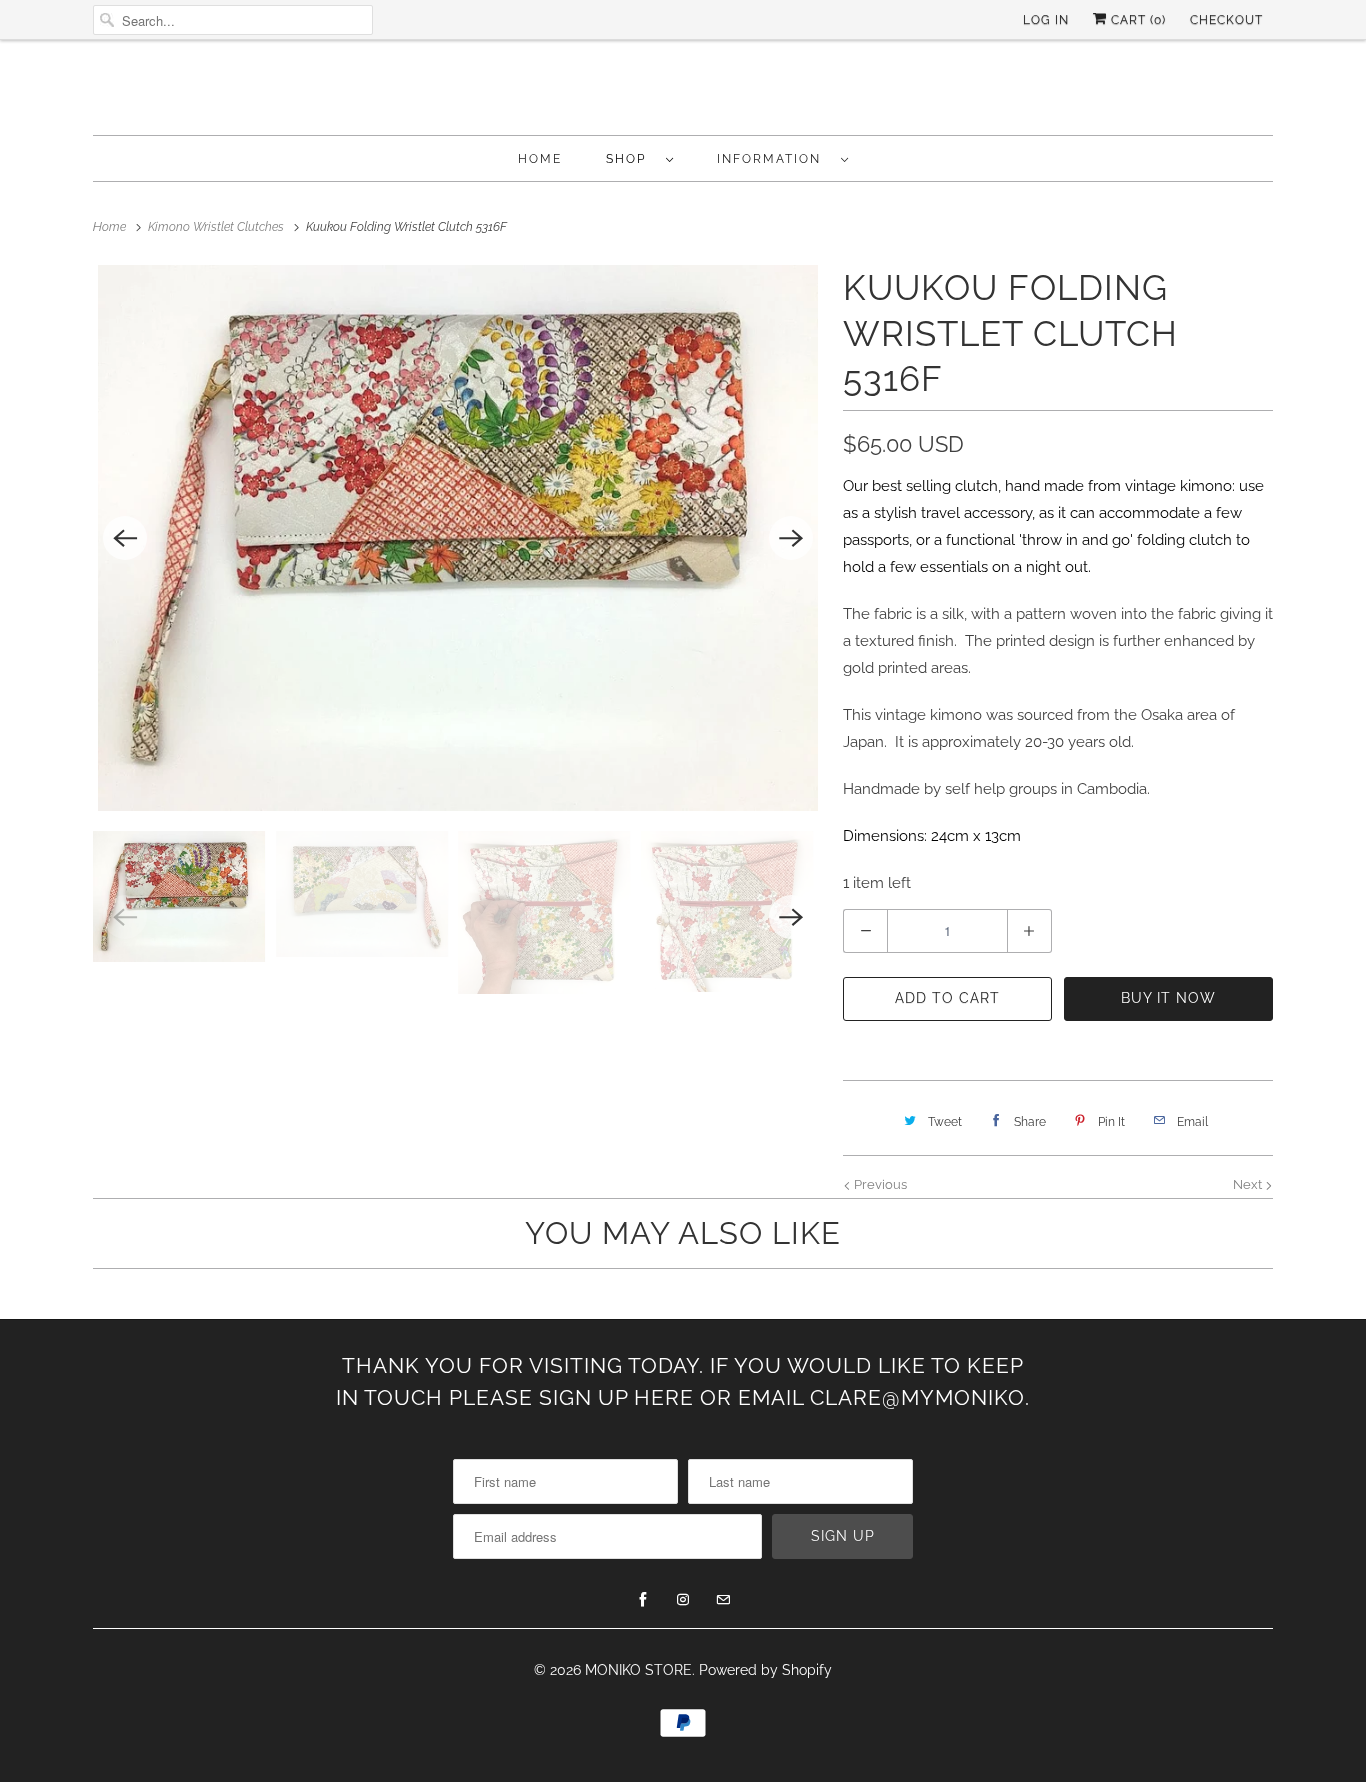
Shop (631, 159)
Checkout (1226, 20)
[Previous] (125, 538)
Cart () (1136, 20)
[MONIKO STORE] (683, 92)
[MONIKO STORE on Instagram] (683, 1600)
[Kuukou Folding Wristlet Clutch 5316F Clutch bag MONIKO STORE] (458, 538)
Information (774, 159)
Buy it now (1168, 998)
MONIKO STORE (638, 1670)
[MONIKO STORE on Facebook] (643, 1600)
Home (540, 159)
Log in (1046, 20)
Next (1249, 1184)
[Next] (791, 538)
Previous (879, 1184)
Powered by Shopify (765, 1670)
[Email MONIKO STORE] (723, 1600)
